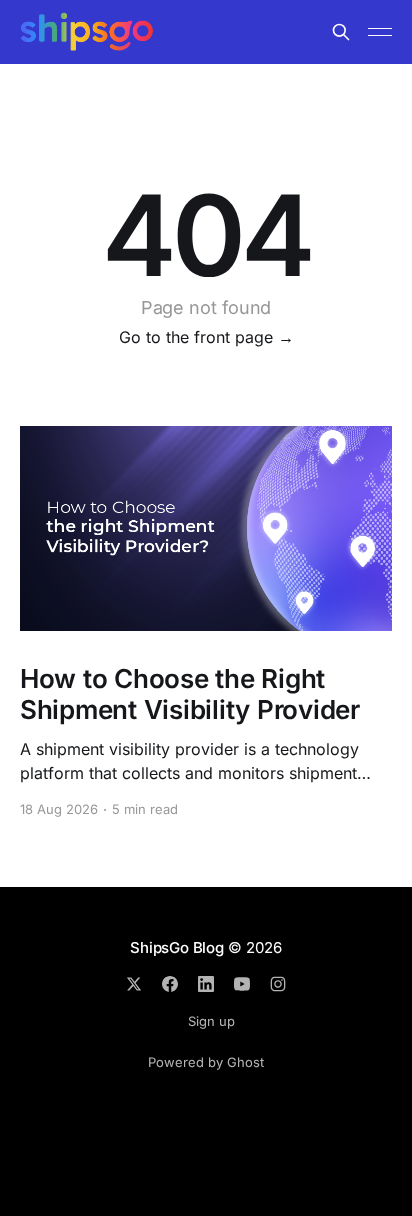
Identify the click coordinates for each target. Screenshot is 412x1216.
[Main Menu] (380, 32)
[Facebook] (170, 984)
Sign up (211, 1021)
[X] (134, 984)
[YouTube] (242, 984)
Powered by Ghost (206, 1062)
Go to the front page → (206, 337)
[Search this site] (341, 32)
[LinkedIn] (206, 984)
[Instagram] (278, 984)
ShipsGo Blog (176, 947)
